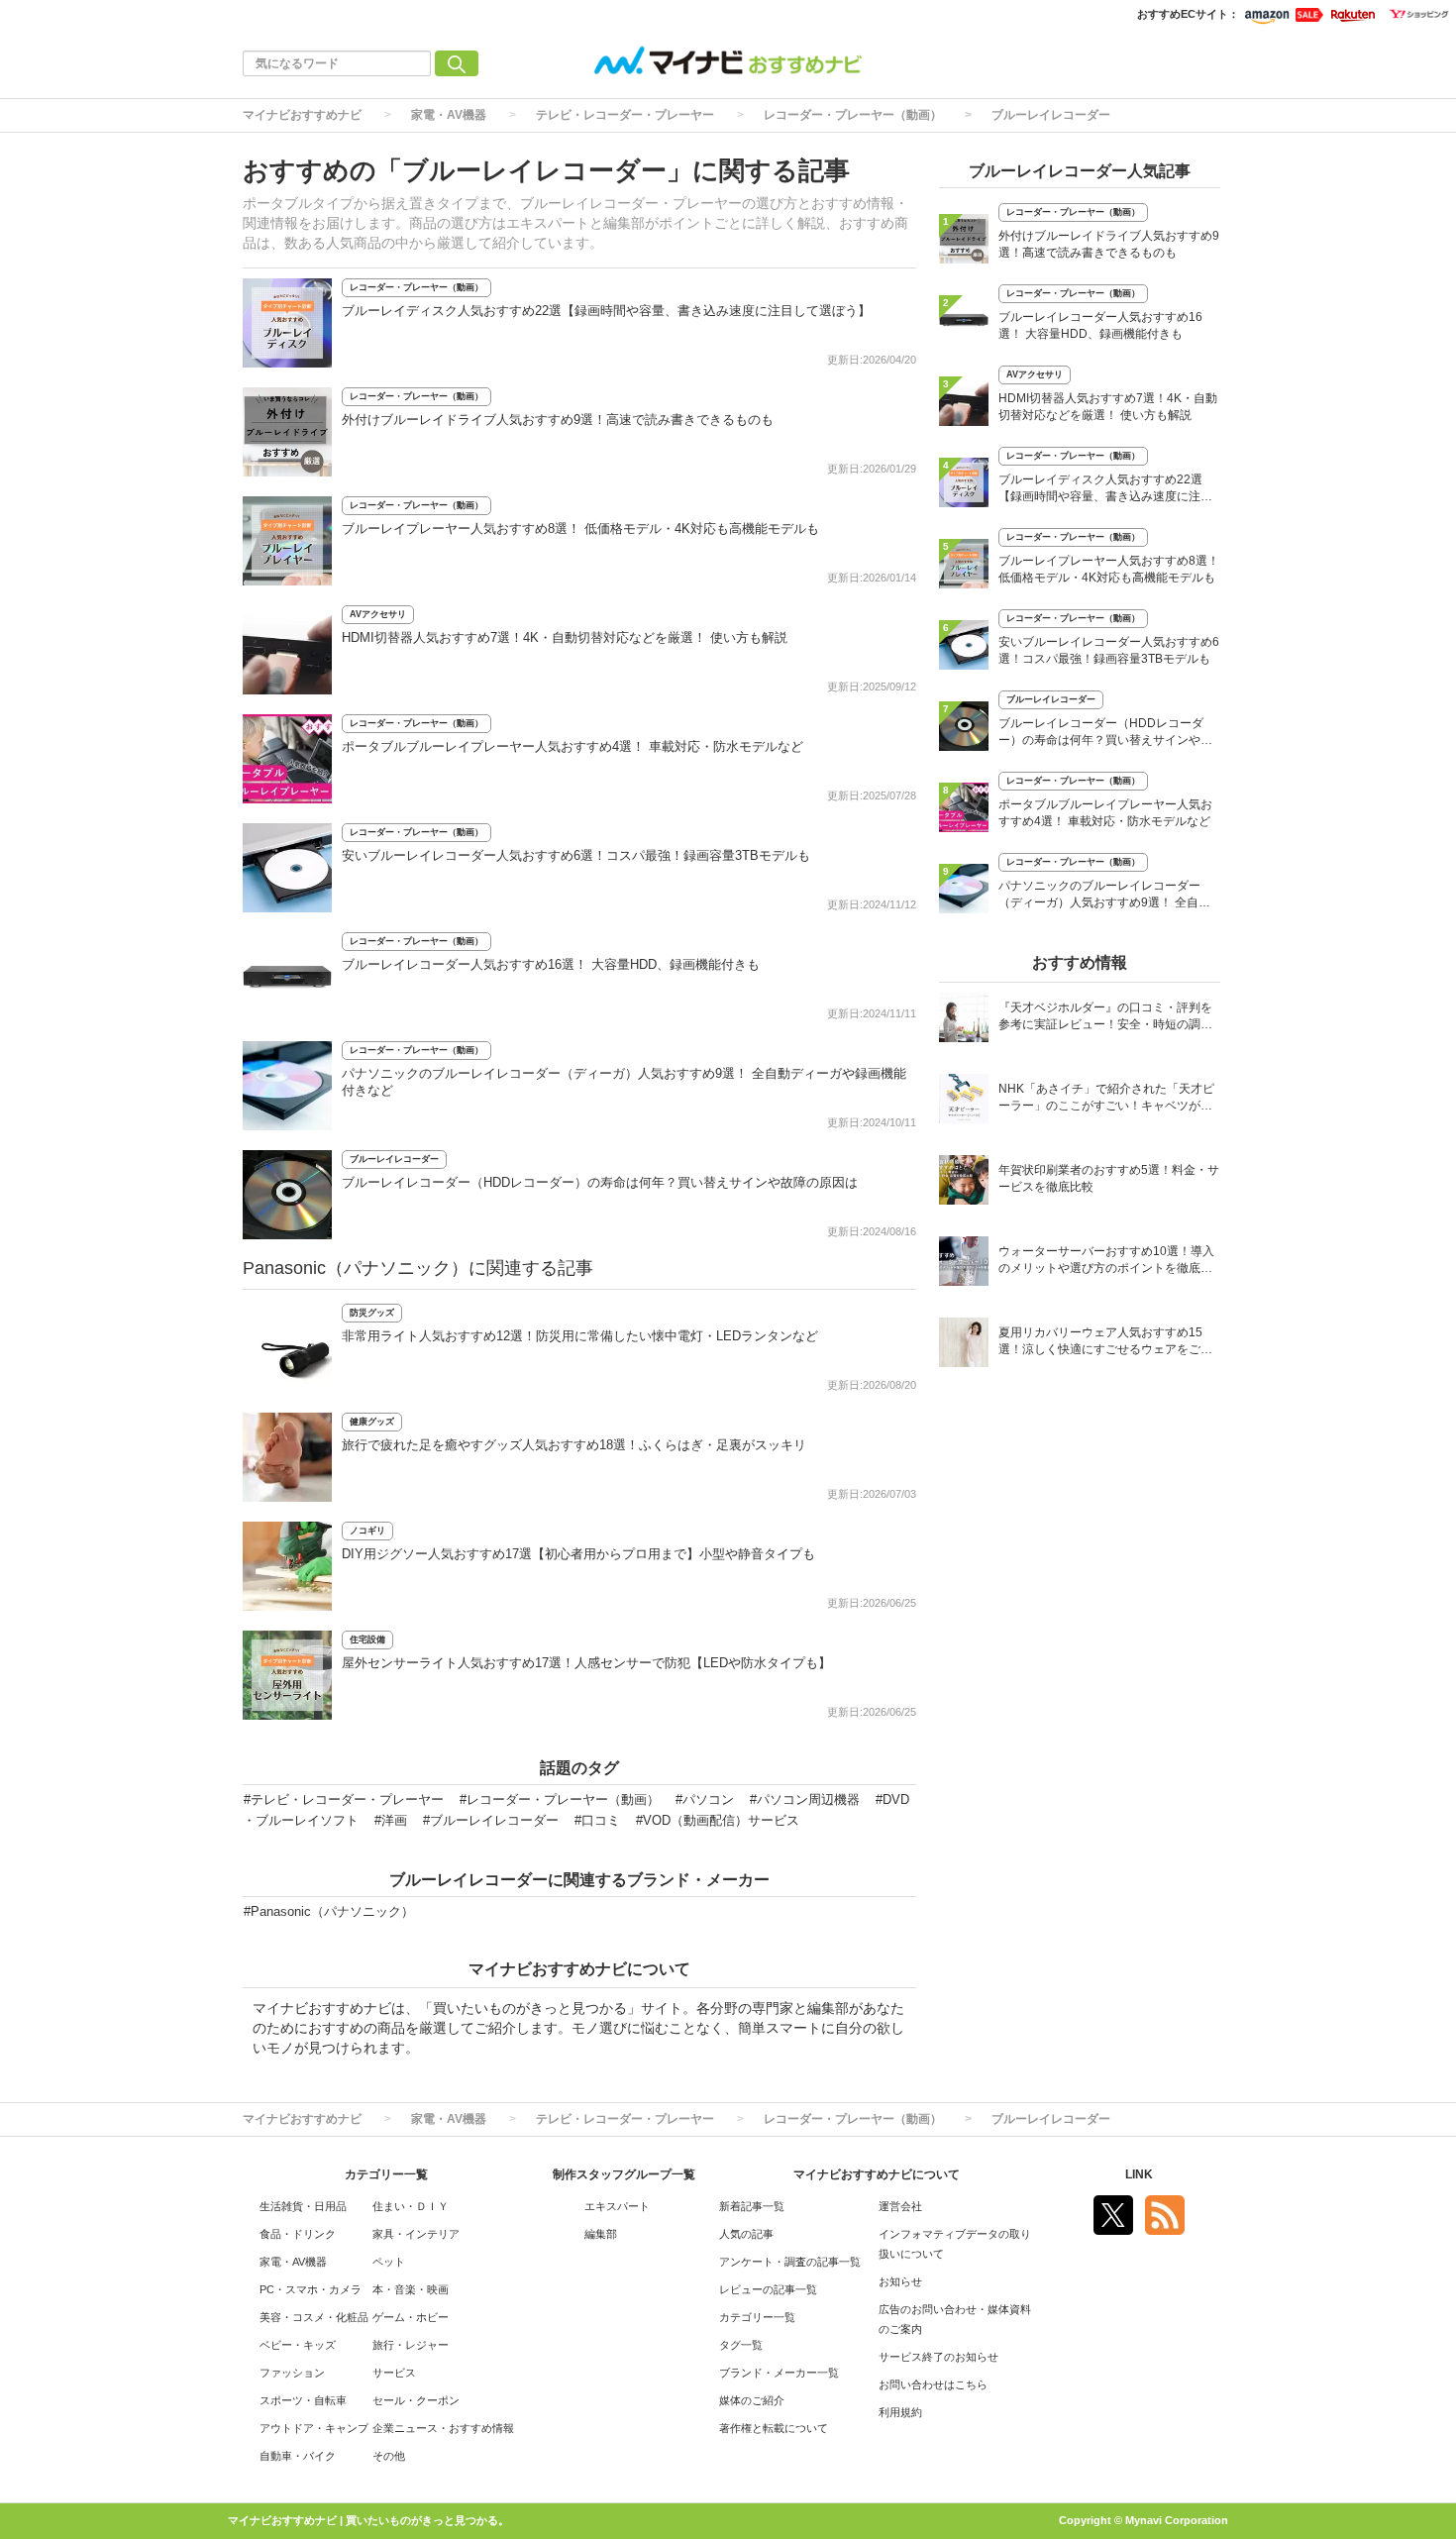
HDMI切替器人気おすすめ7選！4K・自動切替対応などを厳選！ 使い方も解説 (565, 637)
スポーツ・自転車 (303, 2400)
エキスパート (617, 2206)
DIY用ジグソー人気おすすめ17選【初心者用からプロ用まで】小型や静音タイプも (578, 1554)
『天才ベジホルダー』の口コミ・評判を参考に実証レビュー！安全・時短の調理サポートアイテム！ (1105, 1018)
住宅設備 (367, 1640)
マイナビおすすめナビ (302, 115)
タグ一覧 (741, 2345)
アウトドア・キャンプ (314, 2428)
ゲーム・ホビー (411, 2317)
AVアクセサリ (378, 614)
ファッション (292, 2373)
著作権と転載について (774, 2428)
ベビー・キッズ (298, 2345)
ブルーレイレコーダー (1051, 115)
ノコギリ (367, 1531)
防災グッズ (372, 1313)
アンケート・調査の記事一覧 (790, 2262)
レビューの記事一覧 (768, 2289)
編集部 (601, 2234)
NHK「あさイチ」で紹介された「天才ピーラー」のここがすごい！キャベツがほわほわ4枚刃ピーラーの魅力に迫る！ (1106, 1099)
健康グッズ (372, 1422)
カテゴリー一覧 (757, 2317)
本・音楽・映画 (411, 2289)
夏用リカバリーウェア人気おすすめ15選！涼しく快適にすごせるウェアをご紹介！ (1105, 1343)
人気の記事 (746, 2234)
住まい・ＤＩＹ (411, 2206)
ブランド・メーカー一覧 (779, 2373)
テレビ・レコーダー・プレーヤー (625, 115)
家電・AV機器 (449, 115)
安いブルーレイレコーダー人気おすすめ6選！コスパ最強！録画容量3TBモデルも (576, 855)
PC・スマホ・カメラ (311, 2289)
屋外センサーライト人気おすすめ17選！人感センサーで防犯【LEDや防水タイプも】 (586, 1663)
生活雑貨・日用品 (303, 2206)
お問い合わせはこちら (933, 2384)
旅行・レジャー (411, 2345)
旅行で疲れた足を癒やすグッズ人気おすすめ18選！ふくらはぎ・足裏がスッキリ (574, 1445)
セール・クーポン (416, 2400)
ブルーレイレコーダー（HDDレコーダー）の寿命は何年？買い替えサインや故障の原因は (600, 1182)
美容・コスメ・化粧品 (314, 2317)
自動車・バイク (298, 2456)
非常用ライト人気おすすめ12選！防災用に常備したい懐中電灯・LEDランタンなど (580, 1336)
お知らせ (900, 2281)
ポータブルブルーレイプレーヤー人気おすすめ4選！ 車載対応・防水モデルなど (572, 746)
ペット (389, 2262)
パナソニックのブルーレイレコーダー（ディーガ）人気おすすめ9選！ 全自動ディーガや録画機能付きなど (1104, 896)
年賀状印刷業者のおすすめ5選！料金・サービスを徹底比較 (1109, 1178)
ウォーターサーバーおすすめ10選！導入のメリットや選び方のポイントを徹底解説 (1106, 1262)
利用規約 (900, 2412)
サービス (394, 2373)
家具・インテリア (416, 2234)
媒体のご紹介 (752, 2400)
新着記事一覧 (752, 2206)
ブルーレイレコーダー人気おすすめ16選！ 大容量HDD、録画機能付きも (551, 964)
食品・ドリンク (298, 2234)
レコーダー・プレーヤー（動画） (853, 115)
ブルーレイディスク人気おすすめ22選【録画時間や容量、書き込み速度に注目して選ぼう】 (606, 311)
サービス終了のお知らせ (938, 2357)
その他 (389, 2456)
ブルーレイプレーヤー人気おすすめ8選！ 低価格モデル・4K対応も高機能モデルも (580, 529)
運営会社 (900, 2206)
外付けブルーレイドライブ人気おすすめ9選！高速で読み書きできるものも (558, 420)
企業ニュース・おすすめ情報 (443, 2428)
